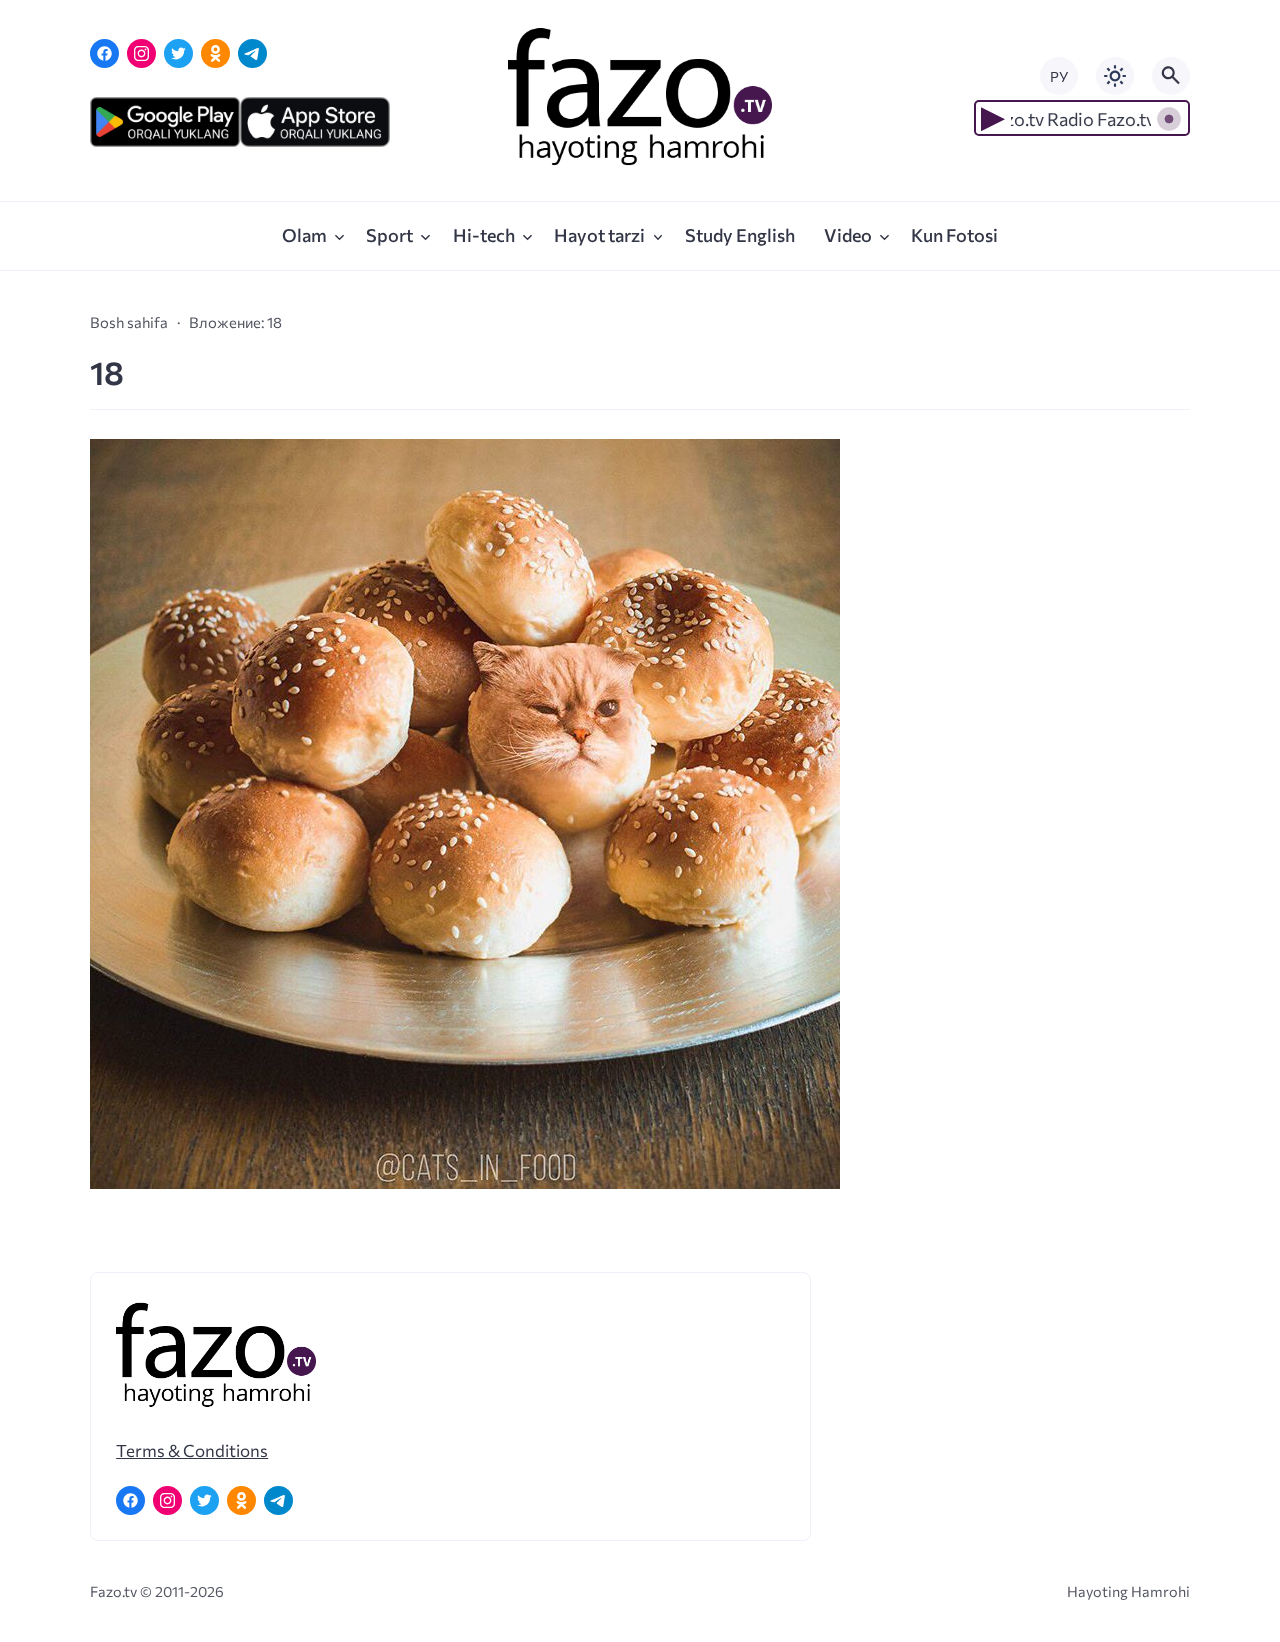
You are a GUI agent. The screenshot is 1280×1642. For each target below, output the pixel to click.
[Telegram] (252, 53)
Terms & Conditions (192, 1450)
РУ (1059, 76)
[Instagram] (141, 53)
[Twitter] (178, 53)
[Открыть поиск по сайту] (1171, 76)
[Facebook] (104, 53)
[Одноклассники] (215, 53)
